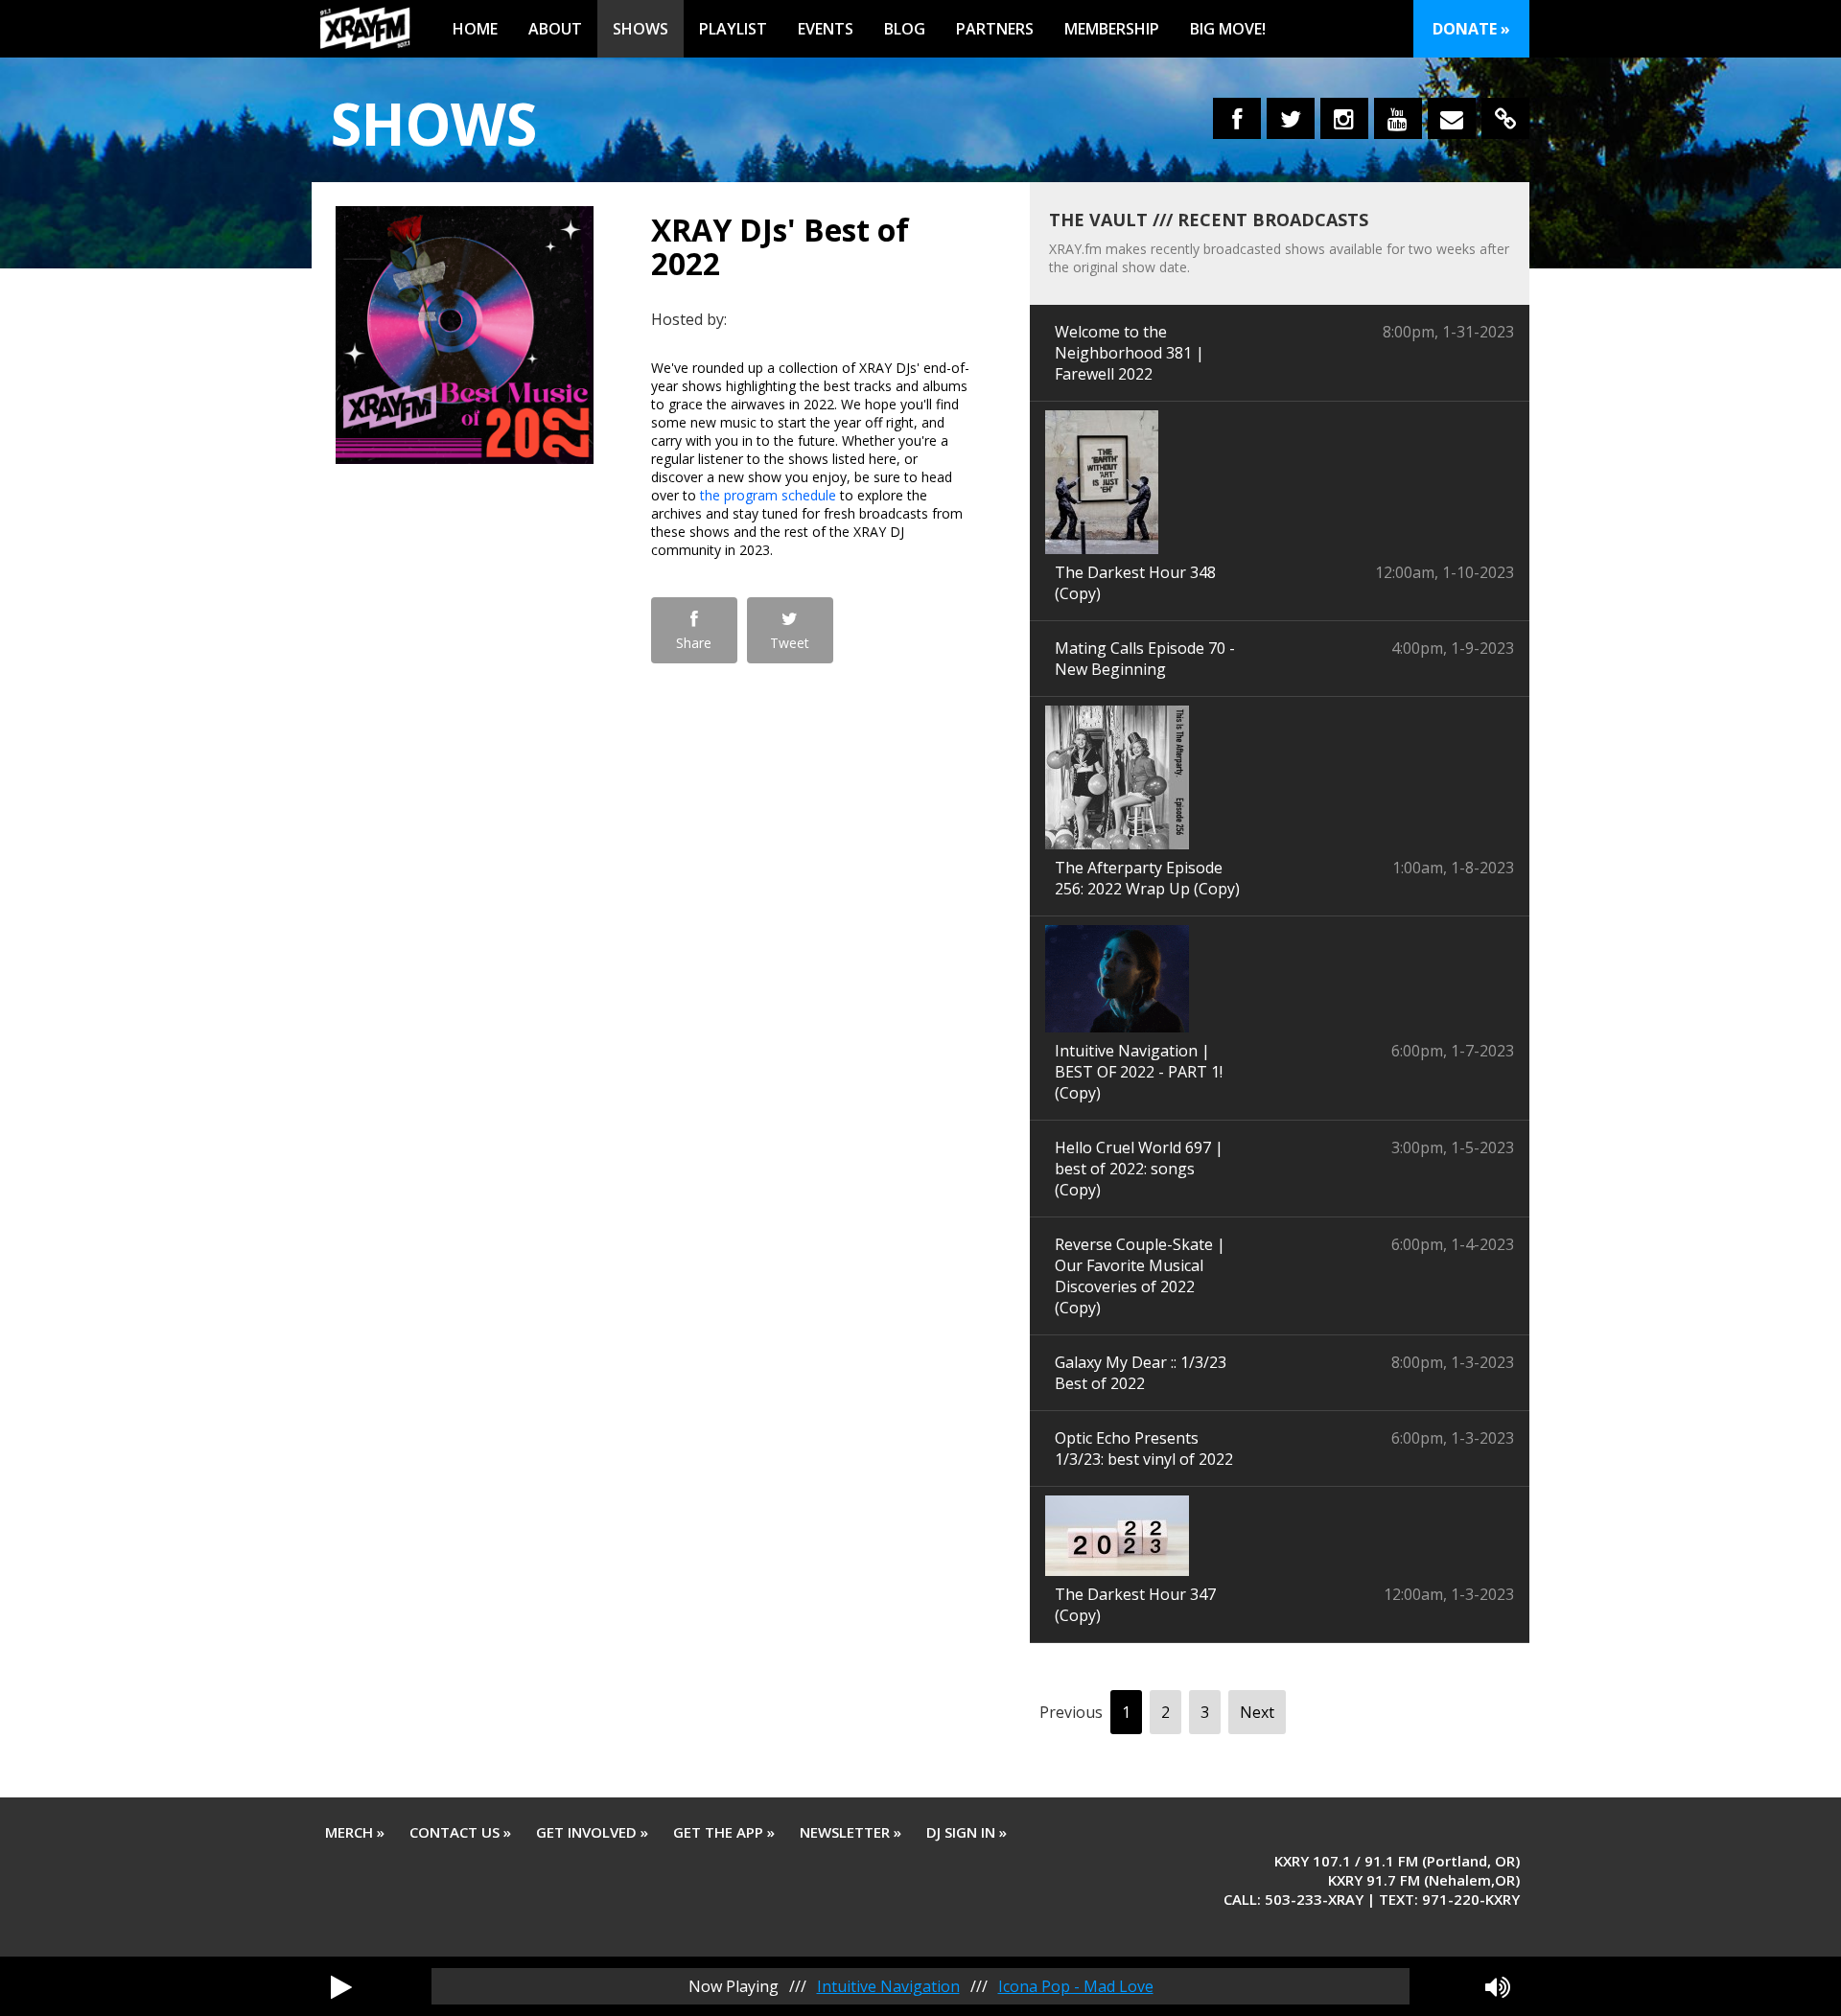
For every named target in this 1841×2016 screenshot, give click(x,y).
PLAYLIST (733, 29)
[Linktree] (1505, 118)
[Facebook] (1237, 118)
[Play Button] (341, 1986)
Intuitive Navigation (888, 1986)
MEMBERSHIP (1112, 29)
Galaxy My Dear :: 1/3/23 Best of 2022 (1141, 1373)
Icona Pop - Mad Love (1076, 1986)
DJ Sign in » (967, 1832)
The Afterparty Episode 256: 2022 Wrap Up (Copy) (1147, 878)
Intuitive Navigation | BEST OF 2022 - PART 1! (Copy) (1139, 1072)
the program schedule (768, 495)
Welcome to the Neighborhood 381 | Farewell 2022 (1130, 353)
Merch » (355, 1832)
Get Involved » (592, 1832)
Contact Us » (460, 1832)
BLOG (905, 29)
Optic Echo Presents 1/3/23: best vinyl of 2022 (1144, 1448)
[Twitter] (1291, 118)
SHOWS (641, 29)
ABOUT (555, 29)
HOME (475, 29)
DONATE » (1471, 29)
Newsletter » (851, 1832)
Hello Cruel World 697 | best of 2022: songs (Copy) (1139, 1169)
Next (1257, 1712)
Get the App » (724, 1832)
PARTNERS (995, 29)
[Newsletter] (1452, 118)
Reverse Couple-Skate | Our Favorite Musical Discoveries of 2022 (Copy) (1140, 1276)
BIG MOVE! (1228, 29)
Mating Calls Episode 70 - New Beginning (1145, 659)
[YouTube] (1398, 118)
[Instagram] (1344, 118)
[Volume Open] (1498, 1986)
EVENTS (826, 29)
